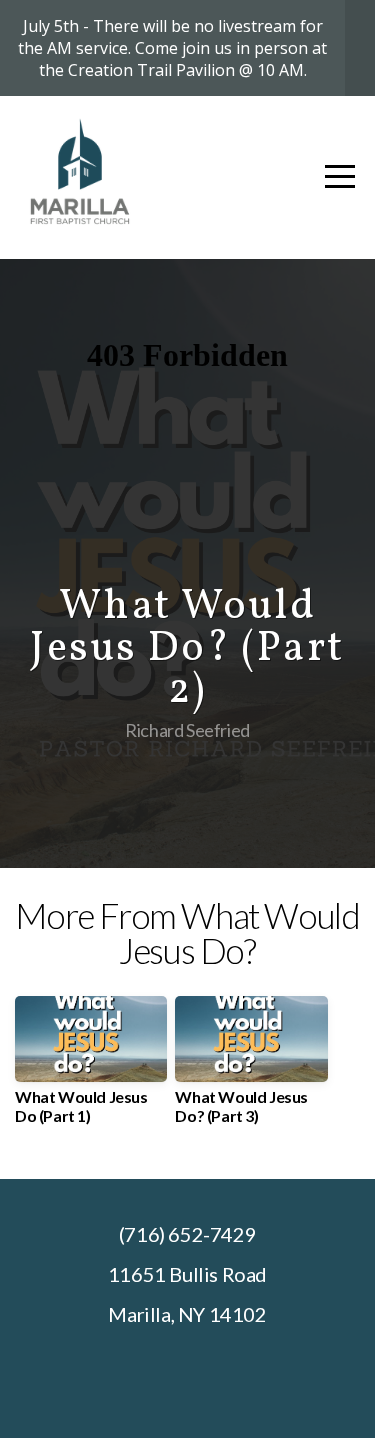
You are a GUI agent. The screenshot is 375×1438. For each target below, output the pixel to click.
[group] (91, 1068)
